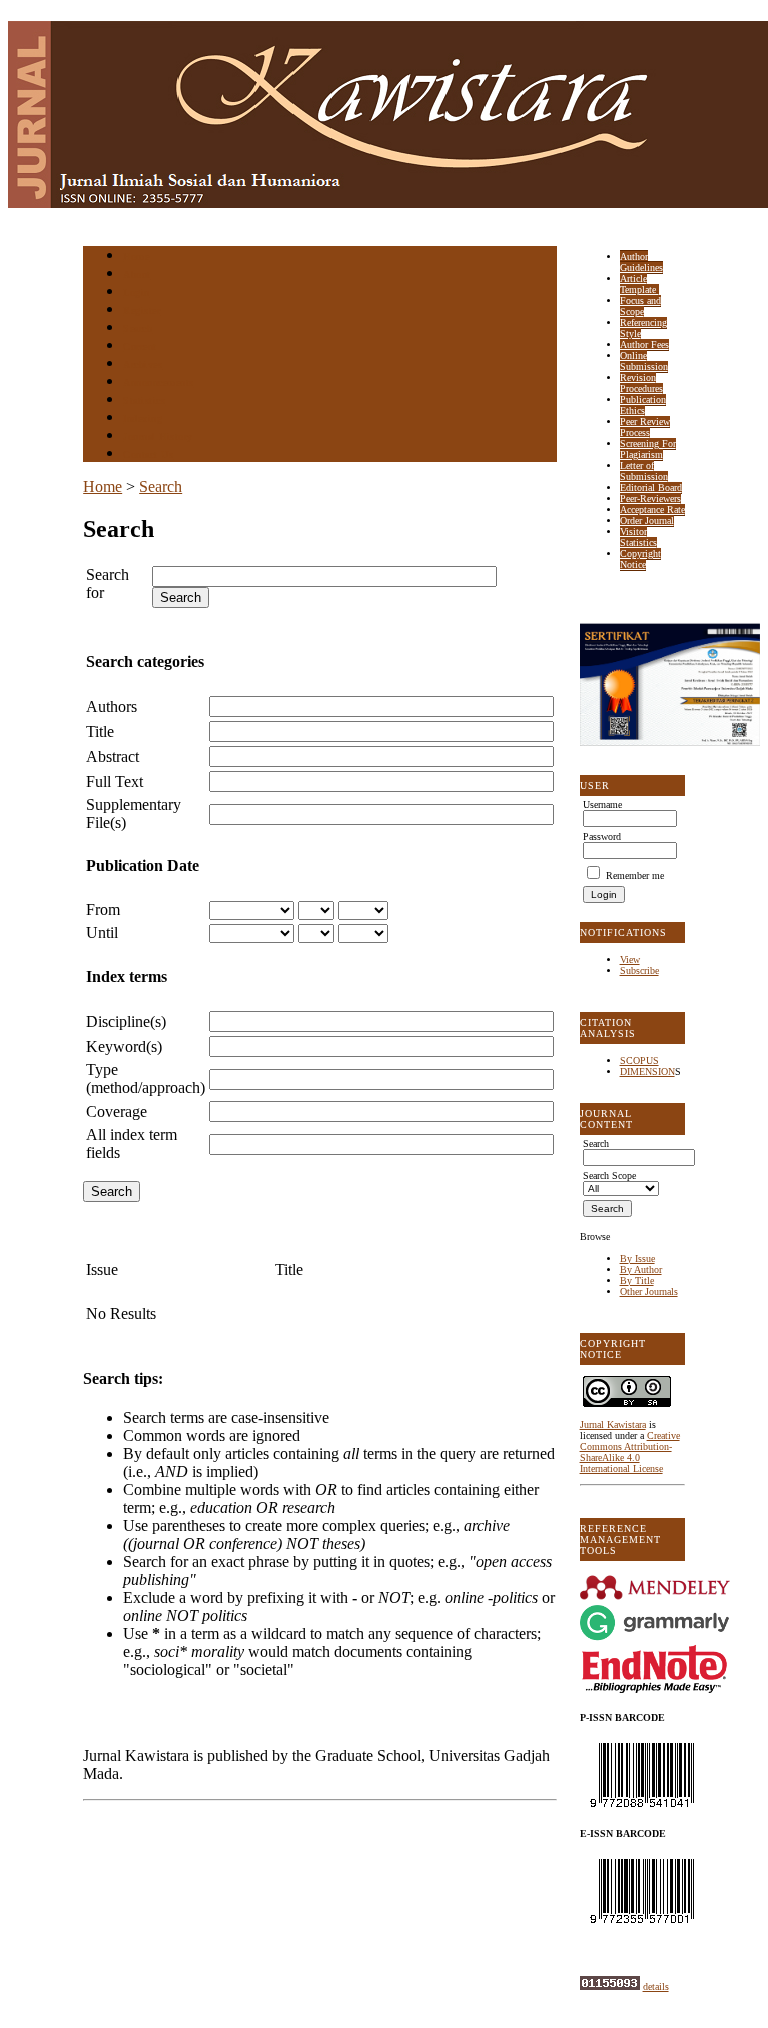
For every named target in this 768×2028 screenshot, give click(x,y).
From (103, 909)
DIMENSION (647, 1071)
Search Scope (609, 1175)
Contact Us (148, 454)
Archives (142, 364)
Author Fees (644, 344)
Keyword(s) (124, 1046)
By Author (641, 1269)
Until (102, 932)
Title (100, 731)
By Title (637, 1280)
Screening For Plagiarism (648, 449)
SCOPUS (639, 1060)
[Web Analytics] (610, 1986)
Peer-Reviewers (650, 498)
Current (140, 346)
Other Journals (649, 1291)
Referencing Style (643, 328)
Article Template (639, 284)
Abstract (112, 756)
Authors (111, 706)
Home (136, 256)
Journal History (158, 436)
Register (141, 310)
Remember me (635, 875)
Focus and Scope (640, 306)
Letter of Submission (644, 471)
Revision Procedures (641, 383)
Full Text (114, 781)
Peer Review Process (645, 427)
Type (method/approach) (145, 1078)
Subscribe (639, 970)
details (656, 1986)
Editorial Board (651, 487)
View (630, 959)
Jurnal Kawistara (613, 1424)
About (137, 274)
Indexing (142, 418)
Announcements (158, 382)
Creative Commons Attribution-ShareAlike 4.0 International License (630, 1452)
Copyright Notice (640, 559)
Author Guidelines (641, 262)
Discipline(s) (126, 1021)
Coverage (116, 1111)
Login (136, 292)
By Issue (637, 1258)
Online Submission (644, 361)
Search (137, 328)
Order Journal (647, 520)
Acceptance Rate (652, 509)
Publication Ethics (643, 405)
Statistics (144, 400)
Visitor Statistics (638, 537)
